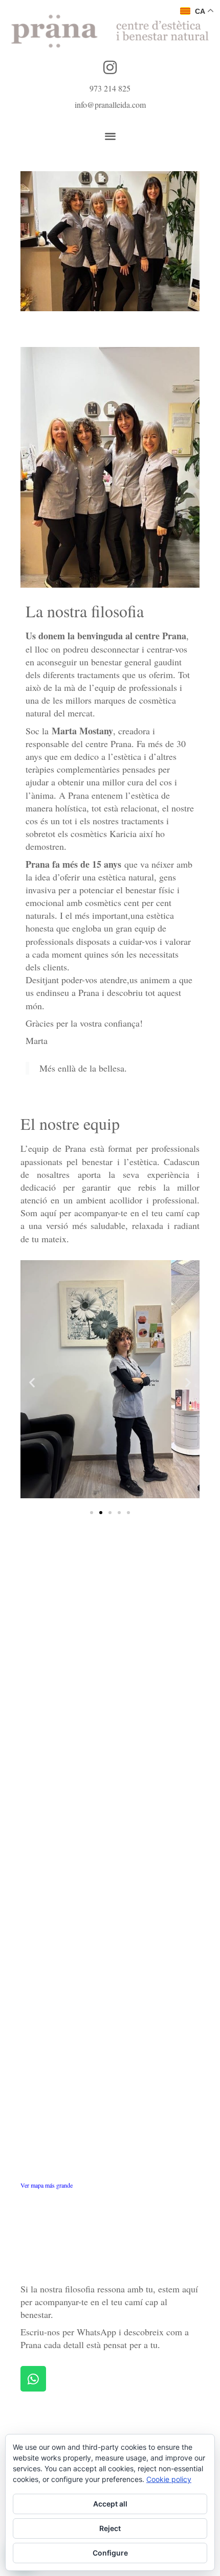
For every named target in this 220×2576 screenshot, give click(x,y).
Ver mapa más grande (47, 2185)
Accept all (110, 2504)
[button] (110, 136)
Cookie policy (169, 2479)
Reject (110, 2528)
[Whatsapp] (33, 2379)
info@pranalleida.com (110, 105)
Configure (110, 2553)
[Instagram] (110, 67)
